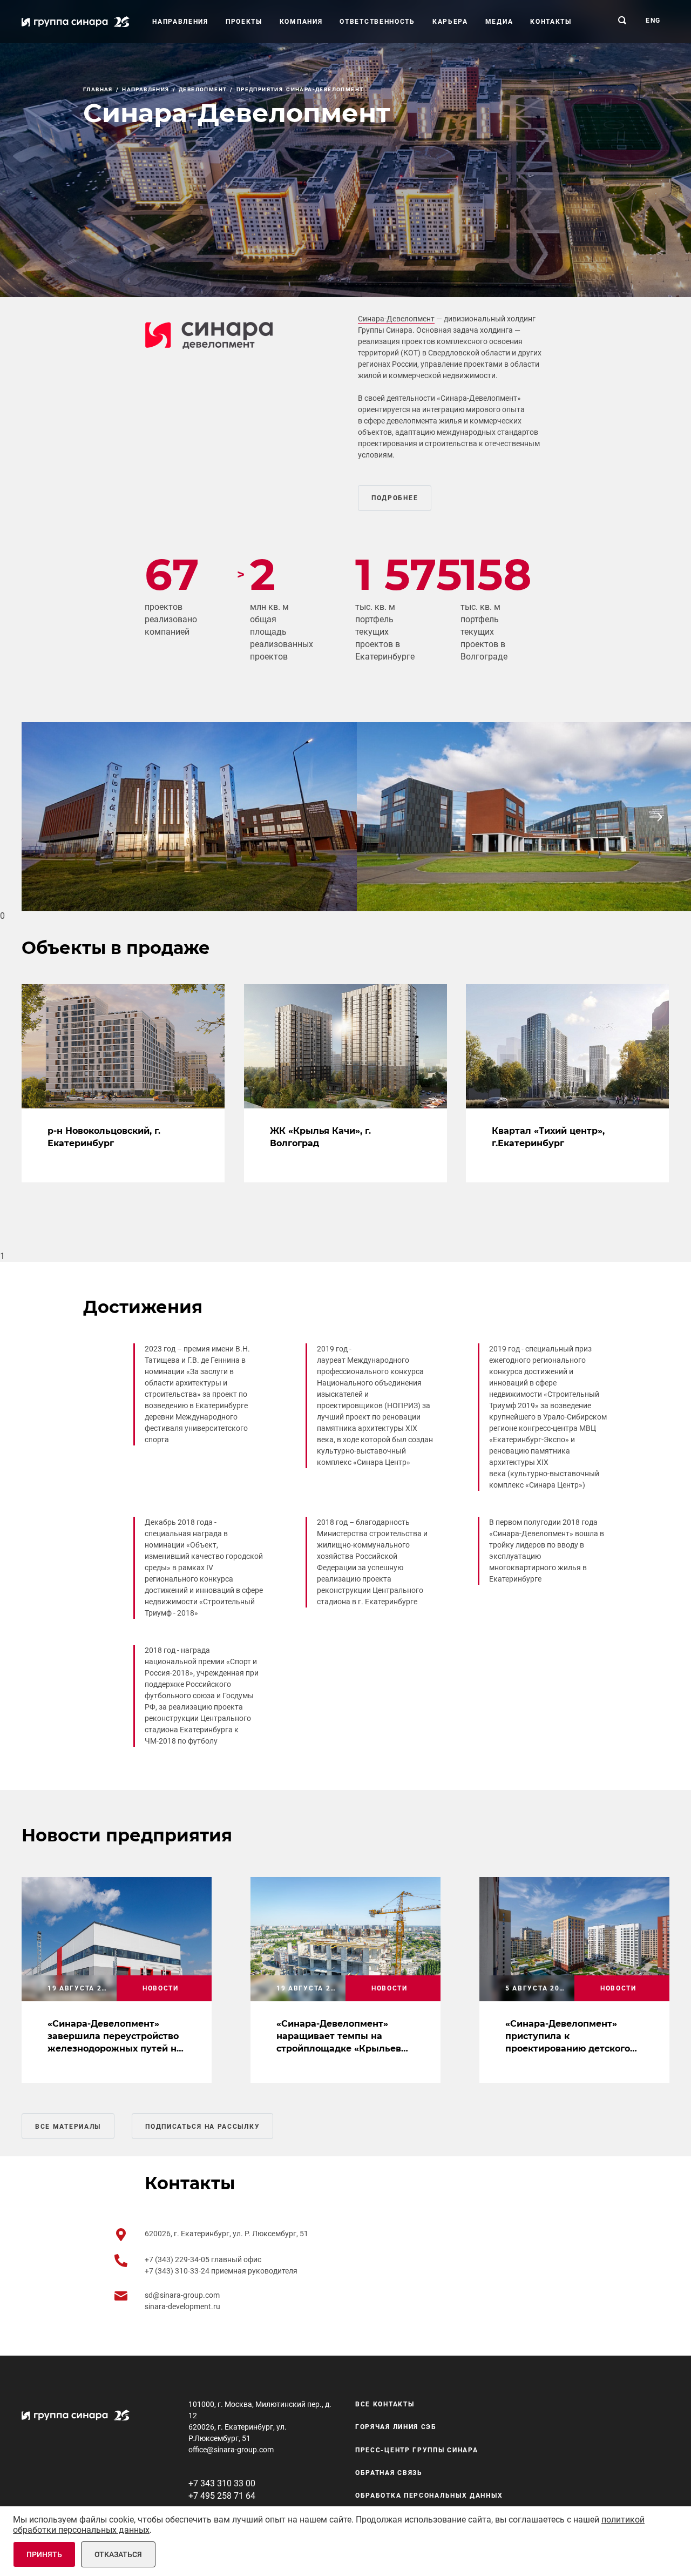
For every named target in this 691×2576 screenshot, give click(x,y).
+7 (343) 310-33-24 (178, 2271)
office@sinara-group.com (231, 2450)
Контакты (551, 22)
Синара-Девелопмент (396, 319)
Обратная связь (389, 2473)
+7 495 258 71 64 (222, 2496)
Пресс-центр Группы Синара (417, 2450)
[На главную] (76, 22)
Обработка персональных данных (429, 2496)
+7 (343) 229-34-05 (178, 2259)
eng (653, 21)
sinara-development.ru (182, 2306)
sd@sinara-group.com (182, 2295)
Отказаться (118, 2554)
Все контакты (385, 2404)
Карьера (450, 22)
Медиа (499, 22)
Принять (44, 2554)
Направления (180, 22)
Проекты (244, 22)
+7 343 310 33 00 (222, 2483)
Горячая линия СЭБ (396, 2427)
